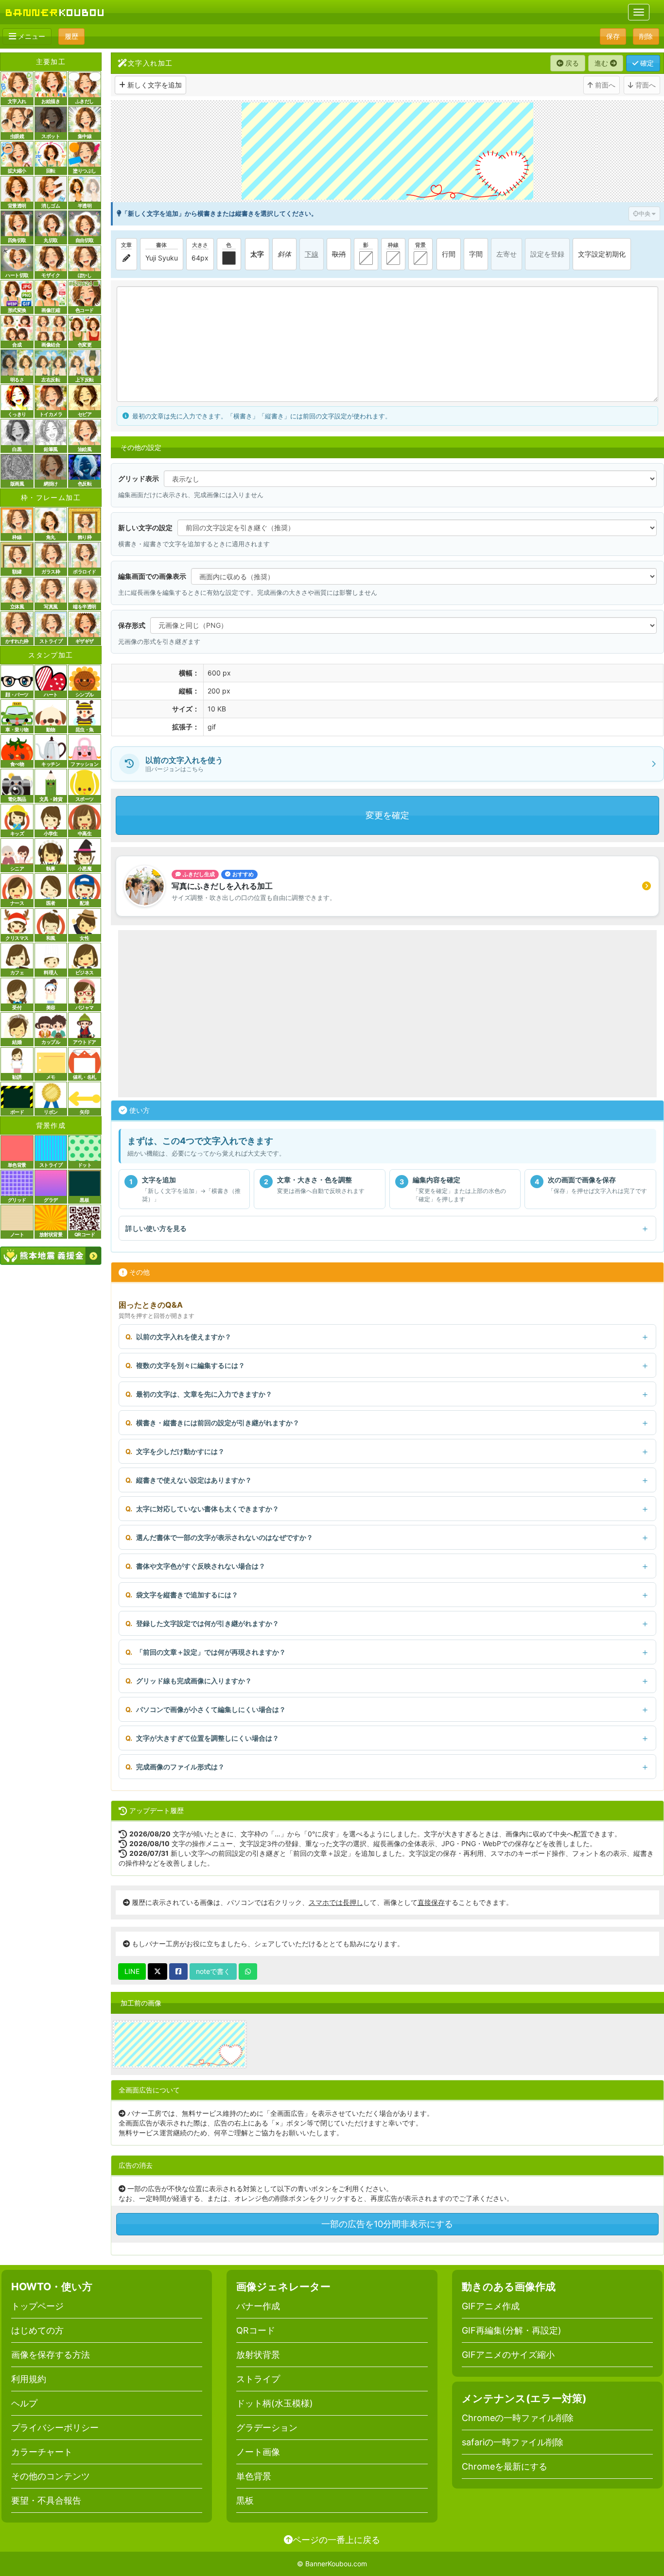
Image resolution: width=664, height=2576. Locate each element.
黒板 (245, 2500)
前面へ (604, 85)
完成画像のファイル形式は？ (180, 1767)
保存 (613, 36)
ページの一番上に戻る (336, 2540)
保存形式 (132, 625)
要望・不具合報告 (46, 2500)
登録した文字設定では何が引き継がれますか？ (208, 1623)
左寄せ (507, 254)
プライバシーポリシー (55, 2428)
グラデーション (267, 2428)
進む (602, 63)
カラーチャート (42, 2452)
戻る (571, 63)
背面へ (645, 85)
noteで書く (213, 1971)
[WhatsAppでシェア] (248, 1971)
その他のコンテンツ (51, 2476)
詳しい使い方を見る (156, 1228)
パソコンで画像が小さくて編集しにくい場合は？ (211, 1709)
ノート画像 (258, 2452)
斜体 (284, 254)
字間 (476, 254)
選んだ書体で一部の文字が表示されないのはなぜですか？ (225, 1537)
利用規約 (29, 2379)
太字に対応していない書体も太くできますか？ (208, 1509)
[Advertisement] (387, 1014)
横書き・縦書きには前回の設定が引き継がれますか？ (218, 1423)
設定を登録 (547, 254)
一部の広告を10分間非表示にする (387, 2224)
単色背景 (254, 2476)
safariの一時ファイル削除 (513, 2442)
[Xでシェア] (157, 1971)
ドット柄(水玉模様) (275, 2403)
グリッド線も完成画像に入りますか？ (194, 1681)
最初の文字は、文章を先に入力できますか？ (204, 1394)
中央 (645, 214)
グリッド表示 (139, 478)
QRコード (256, 2330)
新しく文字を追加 (155, 85)
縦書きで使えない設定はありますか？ (194, 1480)
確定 (646, 63)
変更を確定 (387, 815)
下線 (312, 254)
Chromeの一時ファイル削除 (518, 2418)
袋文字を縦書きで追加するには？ (187, 1595)
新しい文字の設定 (145, 527)
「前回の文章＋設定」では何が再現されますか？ (211, 1652)
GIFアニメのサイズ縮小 (508, 2355)
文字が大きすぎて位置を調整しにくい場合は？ (208, 1738)
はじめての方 (37, 2330)
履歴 (71, 36)
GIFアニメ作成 (491, 2306)
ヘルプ (24, 2403)
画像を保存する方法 (51, 2355)
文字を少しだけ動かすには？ (180, 1451)
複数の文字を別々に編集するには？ (191, 1365)
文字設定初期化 (602, 254)
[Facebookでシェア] (178, 1971)
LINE (132, 1971)
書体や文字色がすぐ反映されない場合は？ (201, 1566)
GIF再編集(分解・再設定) (512, 2330)
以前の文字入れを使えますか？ (184, 1337)
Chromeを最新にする (505, 2466)
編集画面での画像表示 (152, 576)
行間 (449, 254)
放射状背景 (258, 2355)
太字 (257, 254)
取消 (339, 254)
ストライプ (258, 2379)
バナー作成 (258, 2306)
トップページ (37, 2306)
